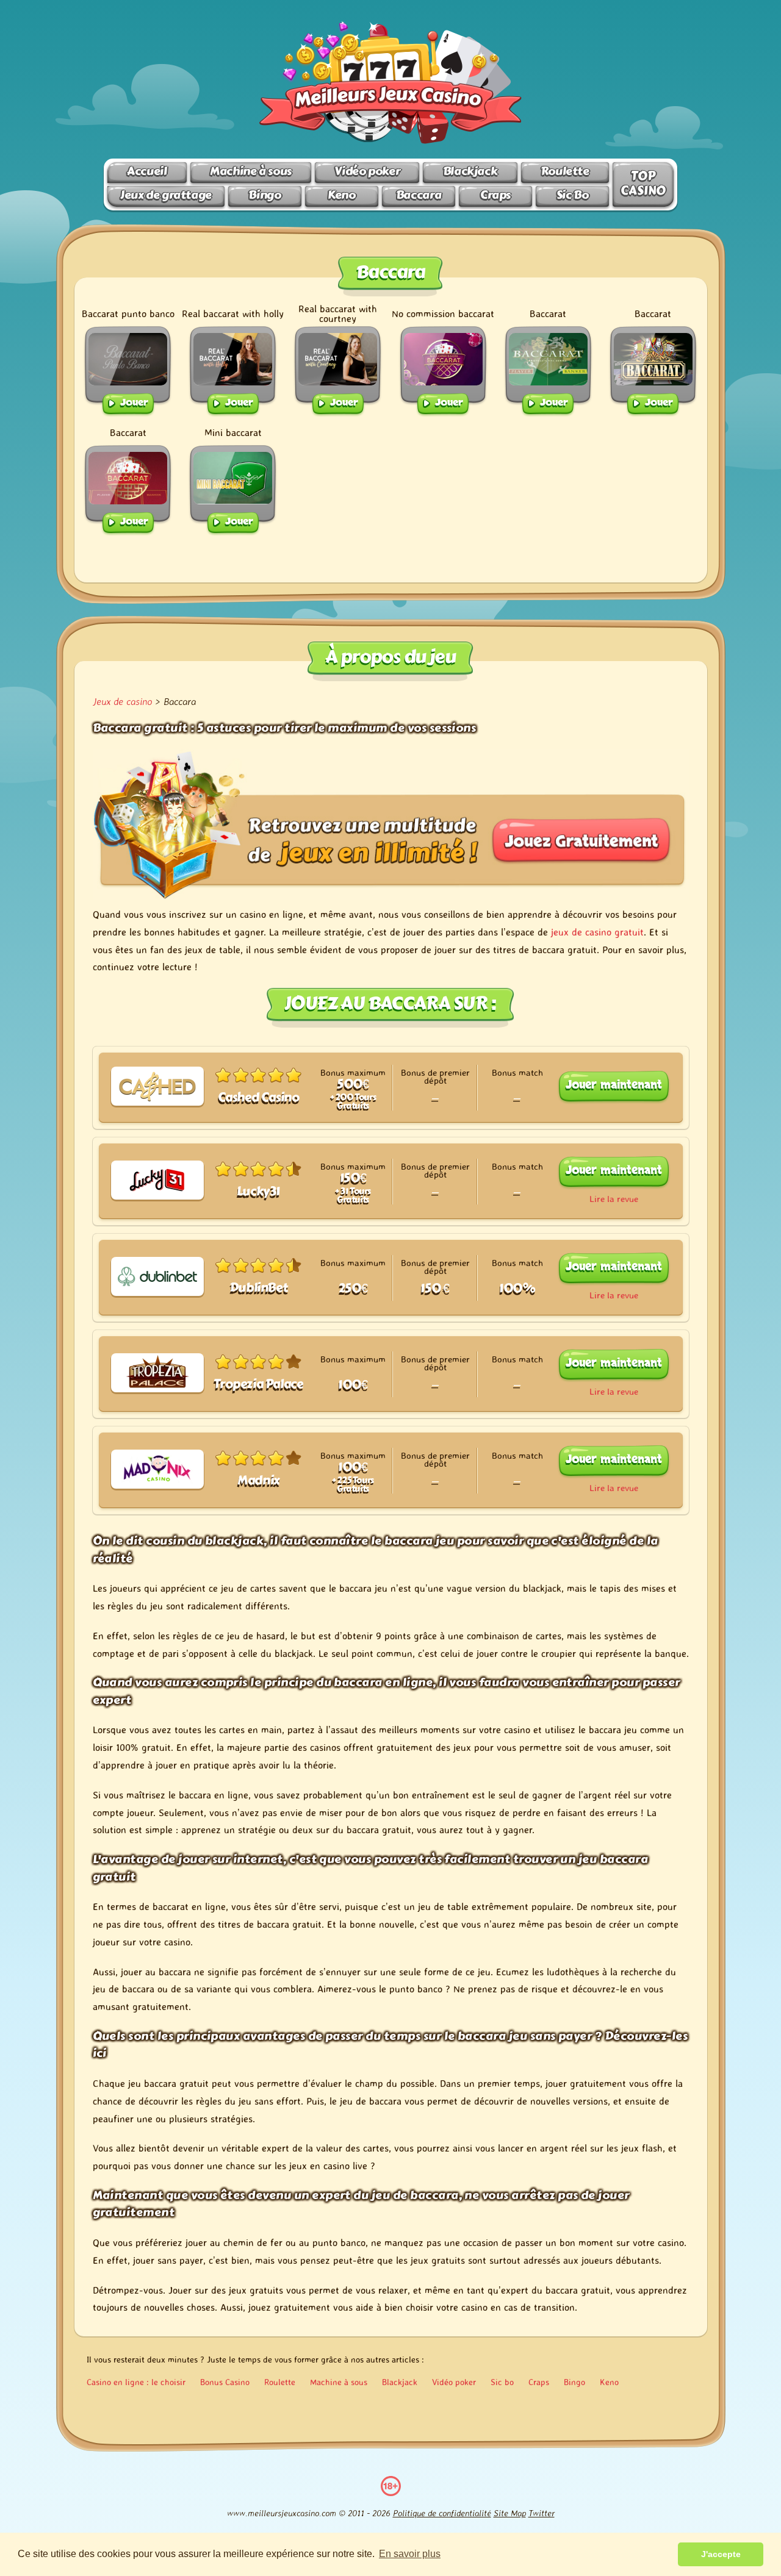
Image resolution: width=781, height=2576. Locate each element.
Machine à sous (251, 171)
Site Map (510, 2513)
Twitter (542, 2513)
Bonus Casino (225, 2382)
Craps (495, 195)
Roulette (565, 171)
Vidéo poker (367, 171)
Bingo (265, 195)
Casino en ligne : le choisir (136, 2382)
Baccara (419, 195)
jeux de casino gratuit (597, 932)
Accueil (147, 171)
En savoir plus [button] (410, 2554)
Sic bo (502, 2382)
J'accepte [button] (721, 2554)
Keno (341, 195)
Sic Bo (573, 195)
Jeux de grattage (166, 195)
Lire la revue (614, 1199)
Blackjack (470, 171)
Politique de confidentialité (442, 2513)
